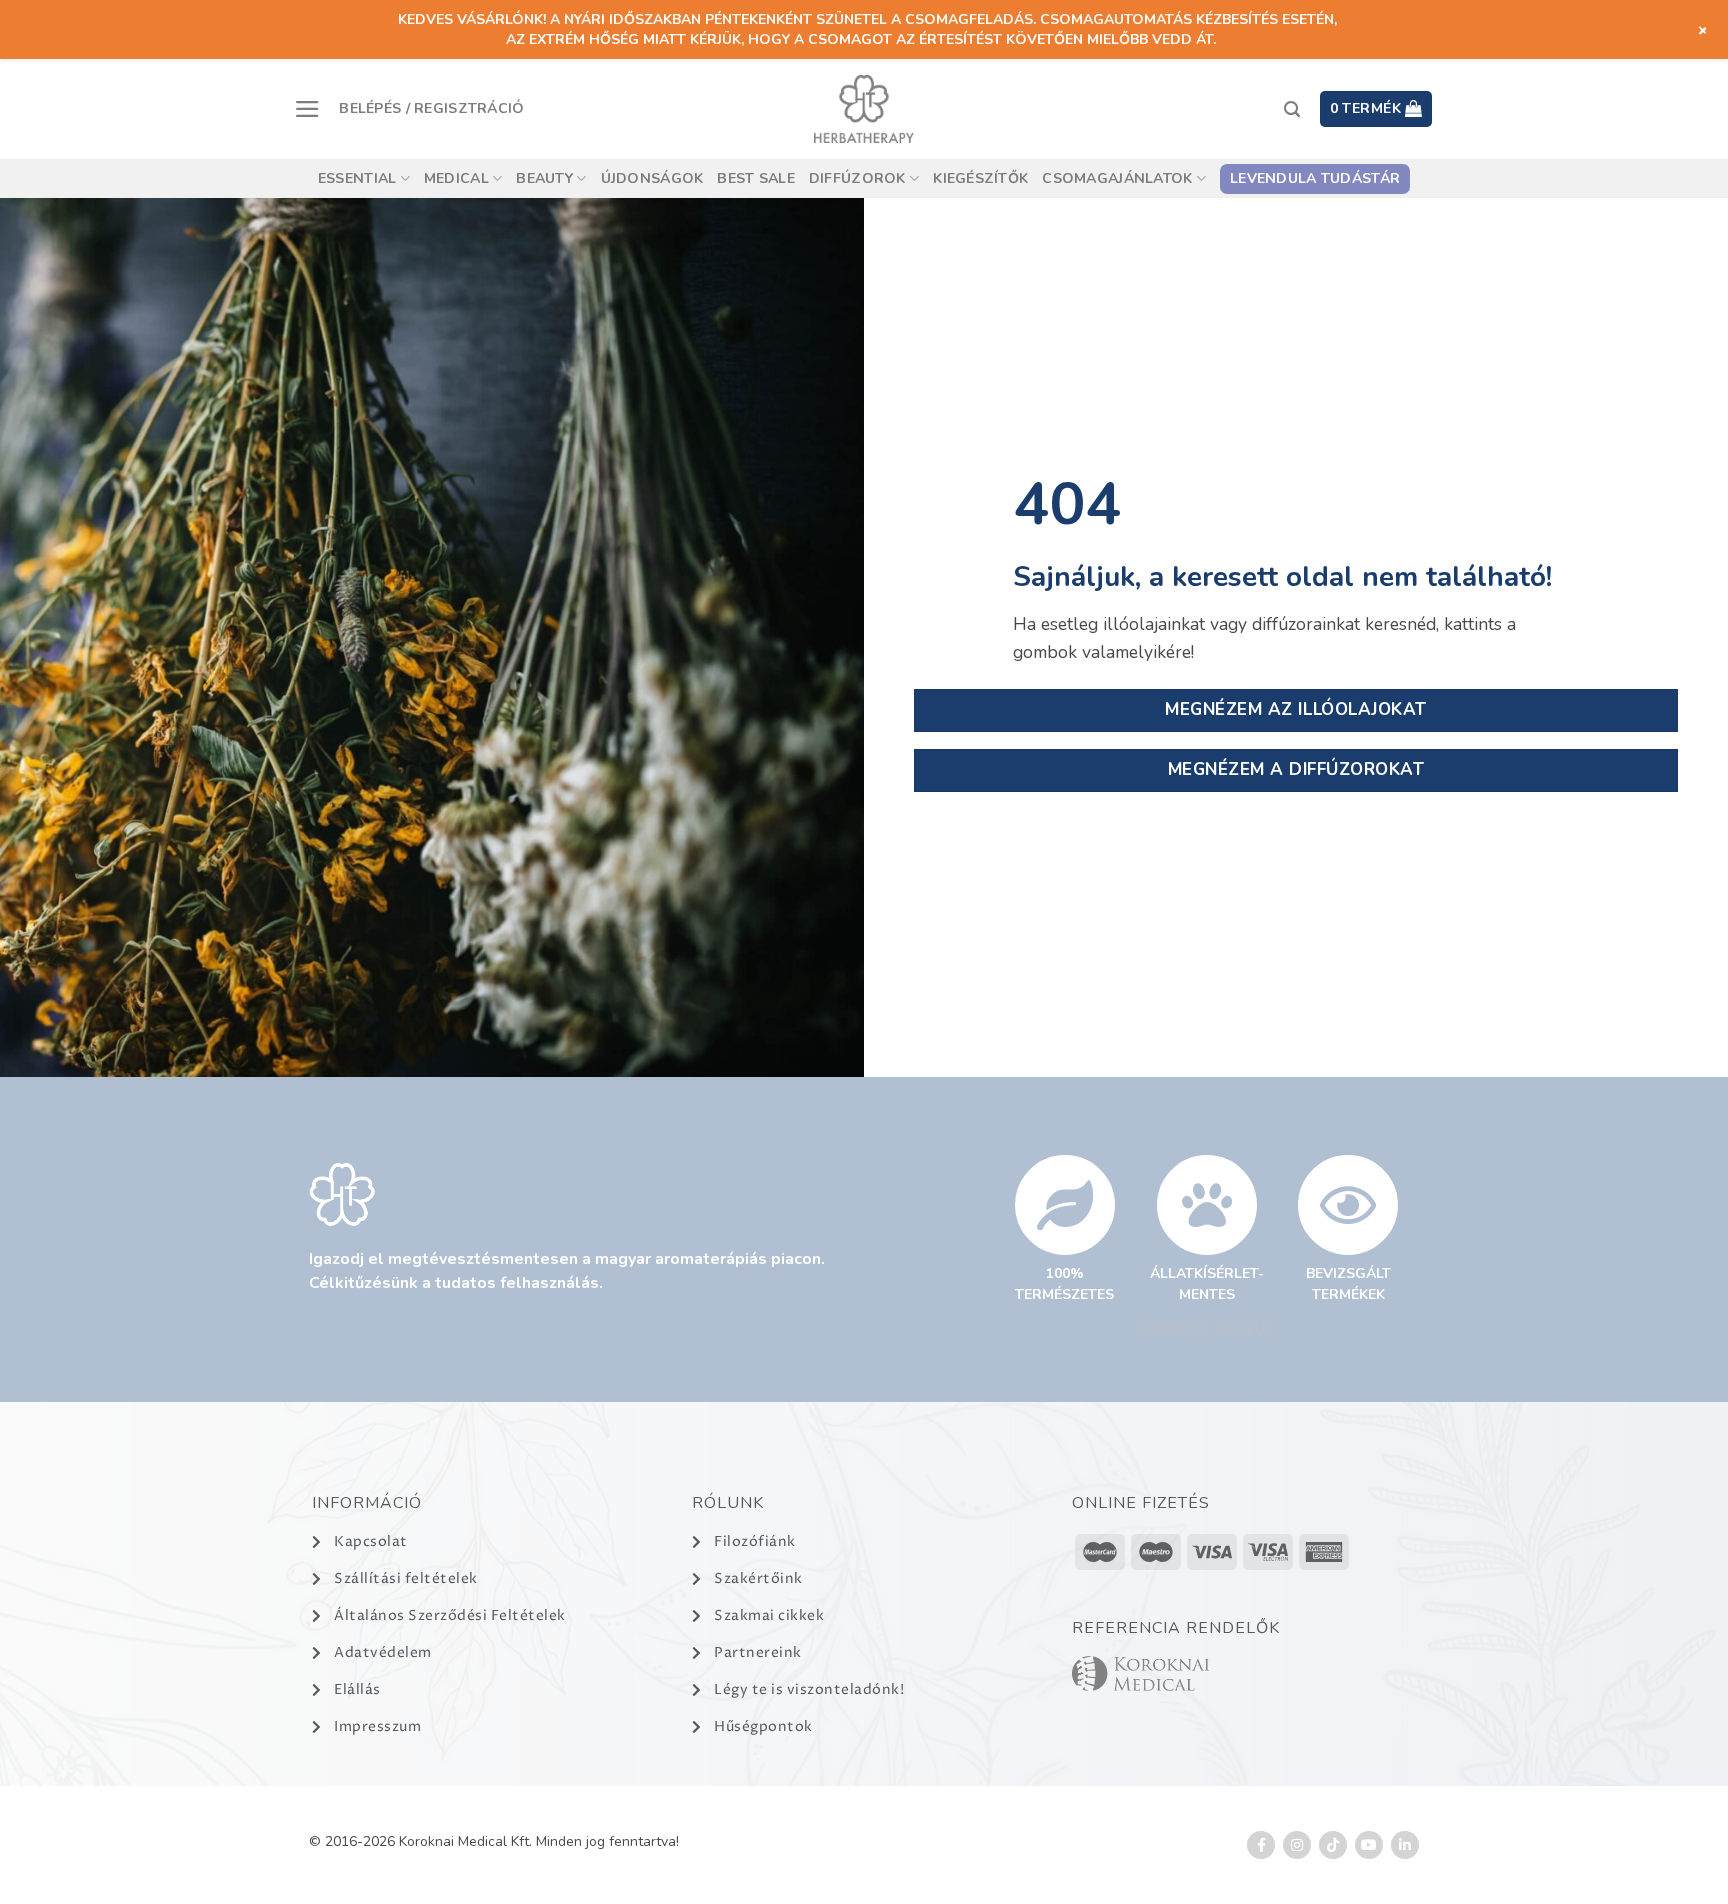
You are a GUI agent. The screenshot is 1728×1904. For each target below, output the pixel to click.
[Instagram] (1297, 1845)
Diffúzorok (857, 178)
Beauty (544, 178)
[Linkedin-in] (1405, 1845)
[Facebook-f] (1261, 1845)
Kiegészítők (980, 178)
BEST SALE (756, 178)
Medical (456, 178)
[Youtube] (1369, 1845)
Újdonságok (652, 178)
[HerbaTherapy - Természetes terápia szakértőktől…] (864, 109)
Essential (357, 178)
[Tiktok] (1333, 1845)
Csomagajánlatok (1117, 178)
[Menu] (307, 109)
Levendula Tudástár (1315, 178)
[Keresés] (1292, 109)
